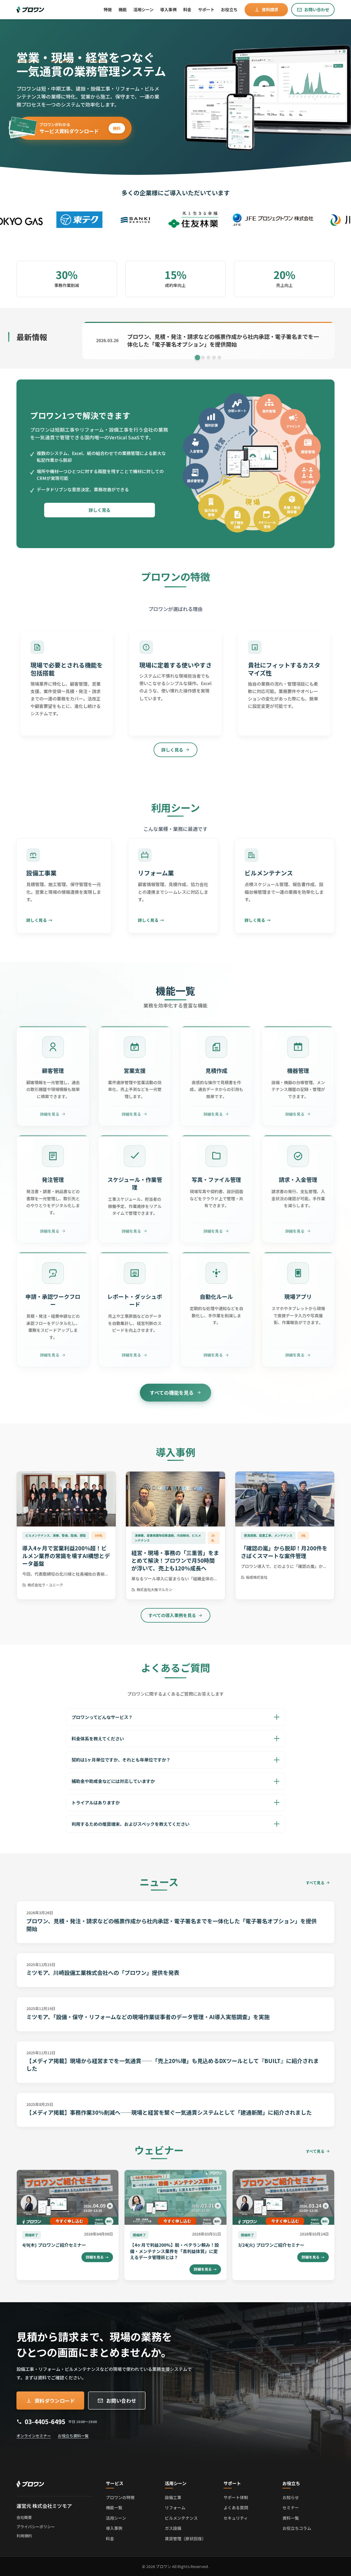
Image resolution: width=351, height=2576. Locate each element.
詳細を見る (97, 2257)
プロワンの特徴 (120, 2497)
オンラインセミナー (34, 2436)
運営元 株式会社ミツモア (44, 2506)
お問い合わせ (317, 9)
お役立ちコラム (297, 2528)
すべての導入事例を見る (172, 1615)
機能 (123, 9)
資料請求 (270, 9)
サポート (206, 9)
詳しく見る (100, 510)
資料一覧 (291, 2518)
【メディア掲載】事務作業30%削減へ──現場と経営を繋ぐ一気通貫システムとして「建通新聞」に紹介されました (169, 2112)
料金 (187, 9)
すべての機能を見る (172, 1392)
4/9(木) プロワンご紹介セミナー (54, 2245)
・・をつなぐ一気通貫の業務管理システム (91, 64)
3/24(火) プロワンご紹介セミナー (271, 2245)
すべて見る (315, 1883)
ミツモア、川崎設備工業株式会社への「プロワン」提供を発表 (103, 1973)
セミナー (291, 2507)
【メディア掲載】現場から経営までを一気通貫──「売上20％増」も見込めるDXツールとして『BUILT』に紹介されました (173, 2065)
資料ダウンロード (55, 2401)
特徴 (108, 9)
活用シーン (143, 9)
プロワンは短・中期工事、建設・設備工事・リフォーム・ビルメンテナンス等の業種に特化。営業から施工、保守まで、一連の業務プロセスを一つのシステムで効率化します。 (88, 96)
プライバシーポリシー (36, 2527)
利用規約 (24, 2536)
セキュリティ (236, 2518)
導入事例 (114, 2528)
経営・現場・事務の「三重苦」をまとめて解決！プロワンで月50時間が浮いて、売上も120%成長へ (175, 1560)
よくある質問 (236, 2507)
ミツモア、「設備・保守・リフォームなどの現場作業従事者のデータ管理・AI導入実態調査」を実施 (148, 2017)
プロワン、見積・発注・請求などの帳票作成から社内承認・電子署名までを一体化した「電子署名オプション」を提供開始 (172, 1925)
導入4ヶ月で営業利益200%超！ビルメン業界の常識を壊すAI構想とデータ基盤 (66, 1556)
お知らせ (291, 2497)
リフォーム (175, 2507)
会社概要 (24, 2517)
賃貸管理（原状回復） (185, 2539)
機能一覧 (114, 2507)
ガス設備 (173, 2528)
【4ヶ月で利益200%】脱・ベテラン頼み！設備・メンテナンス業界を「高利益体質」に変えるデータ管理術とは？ (174, 2251)
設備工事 (173, 2497)
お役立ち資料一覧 (73, 2436)
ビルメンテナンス (181, 2518)
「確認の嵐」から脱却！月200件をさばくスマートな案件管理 (284, 1552)
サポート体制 (236, 2497)
